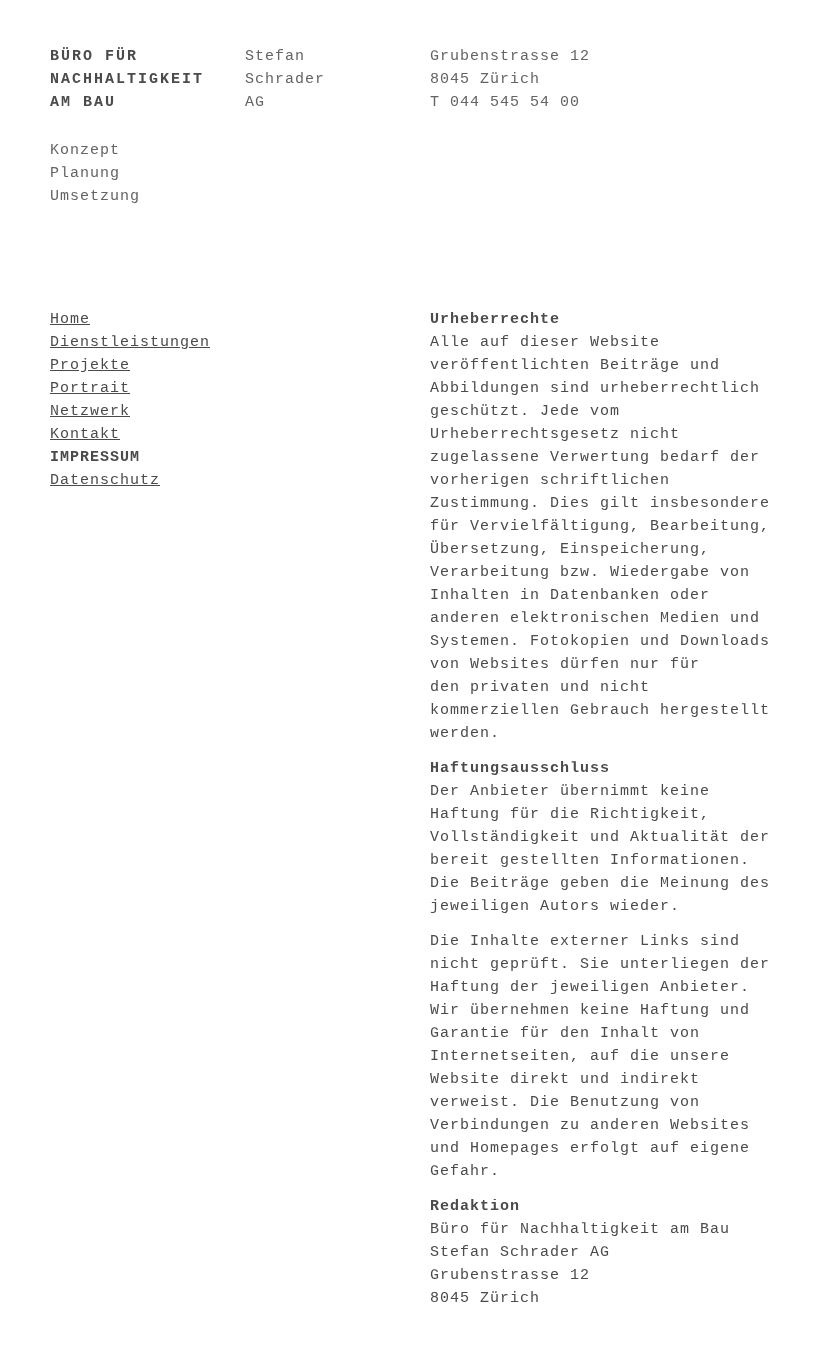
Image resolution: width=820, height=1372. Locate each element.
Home (70, 319)
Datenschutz (105, 480)
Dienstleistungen (130, 342)
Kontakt (85, 434)
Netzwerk (90, 411)
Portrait (90, 388)
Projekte (90, 365)
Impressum (95, 457)
